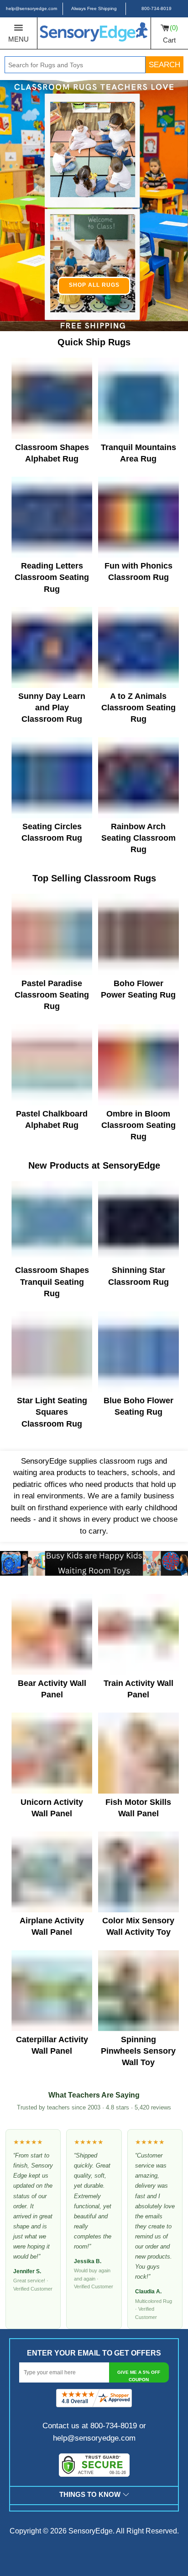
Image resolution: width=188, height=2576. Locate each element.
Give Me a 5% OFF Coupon (139, 2376)
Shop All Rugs (94, 285)
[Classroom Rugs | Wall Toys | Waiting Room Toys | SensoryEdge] (94, 33)
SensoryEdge (91, 2531)
